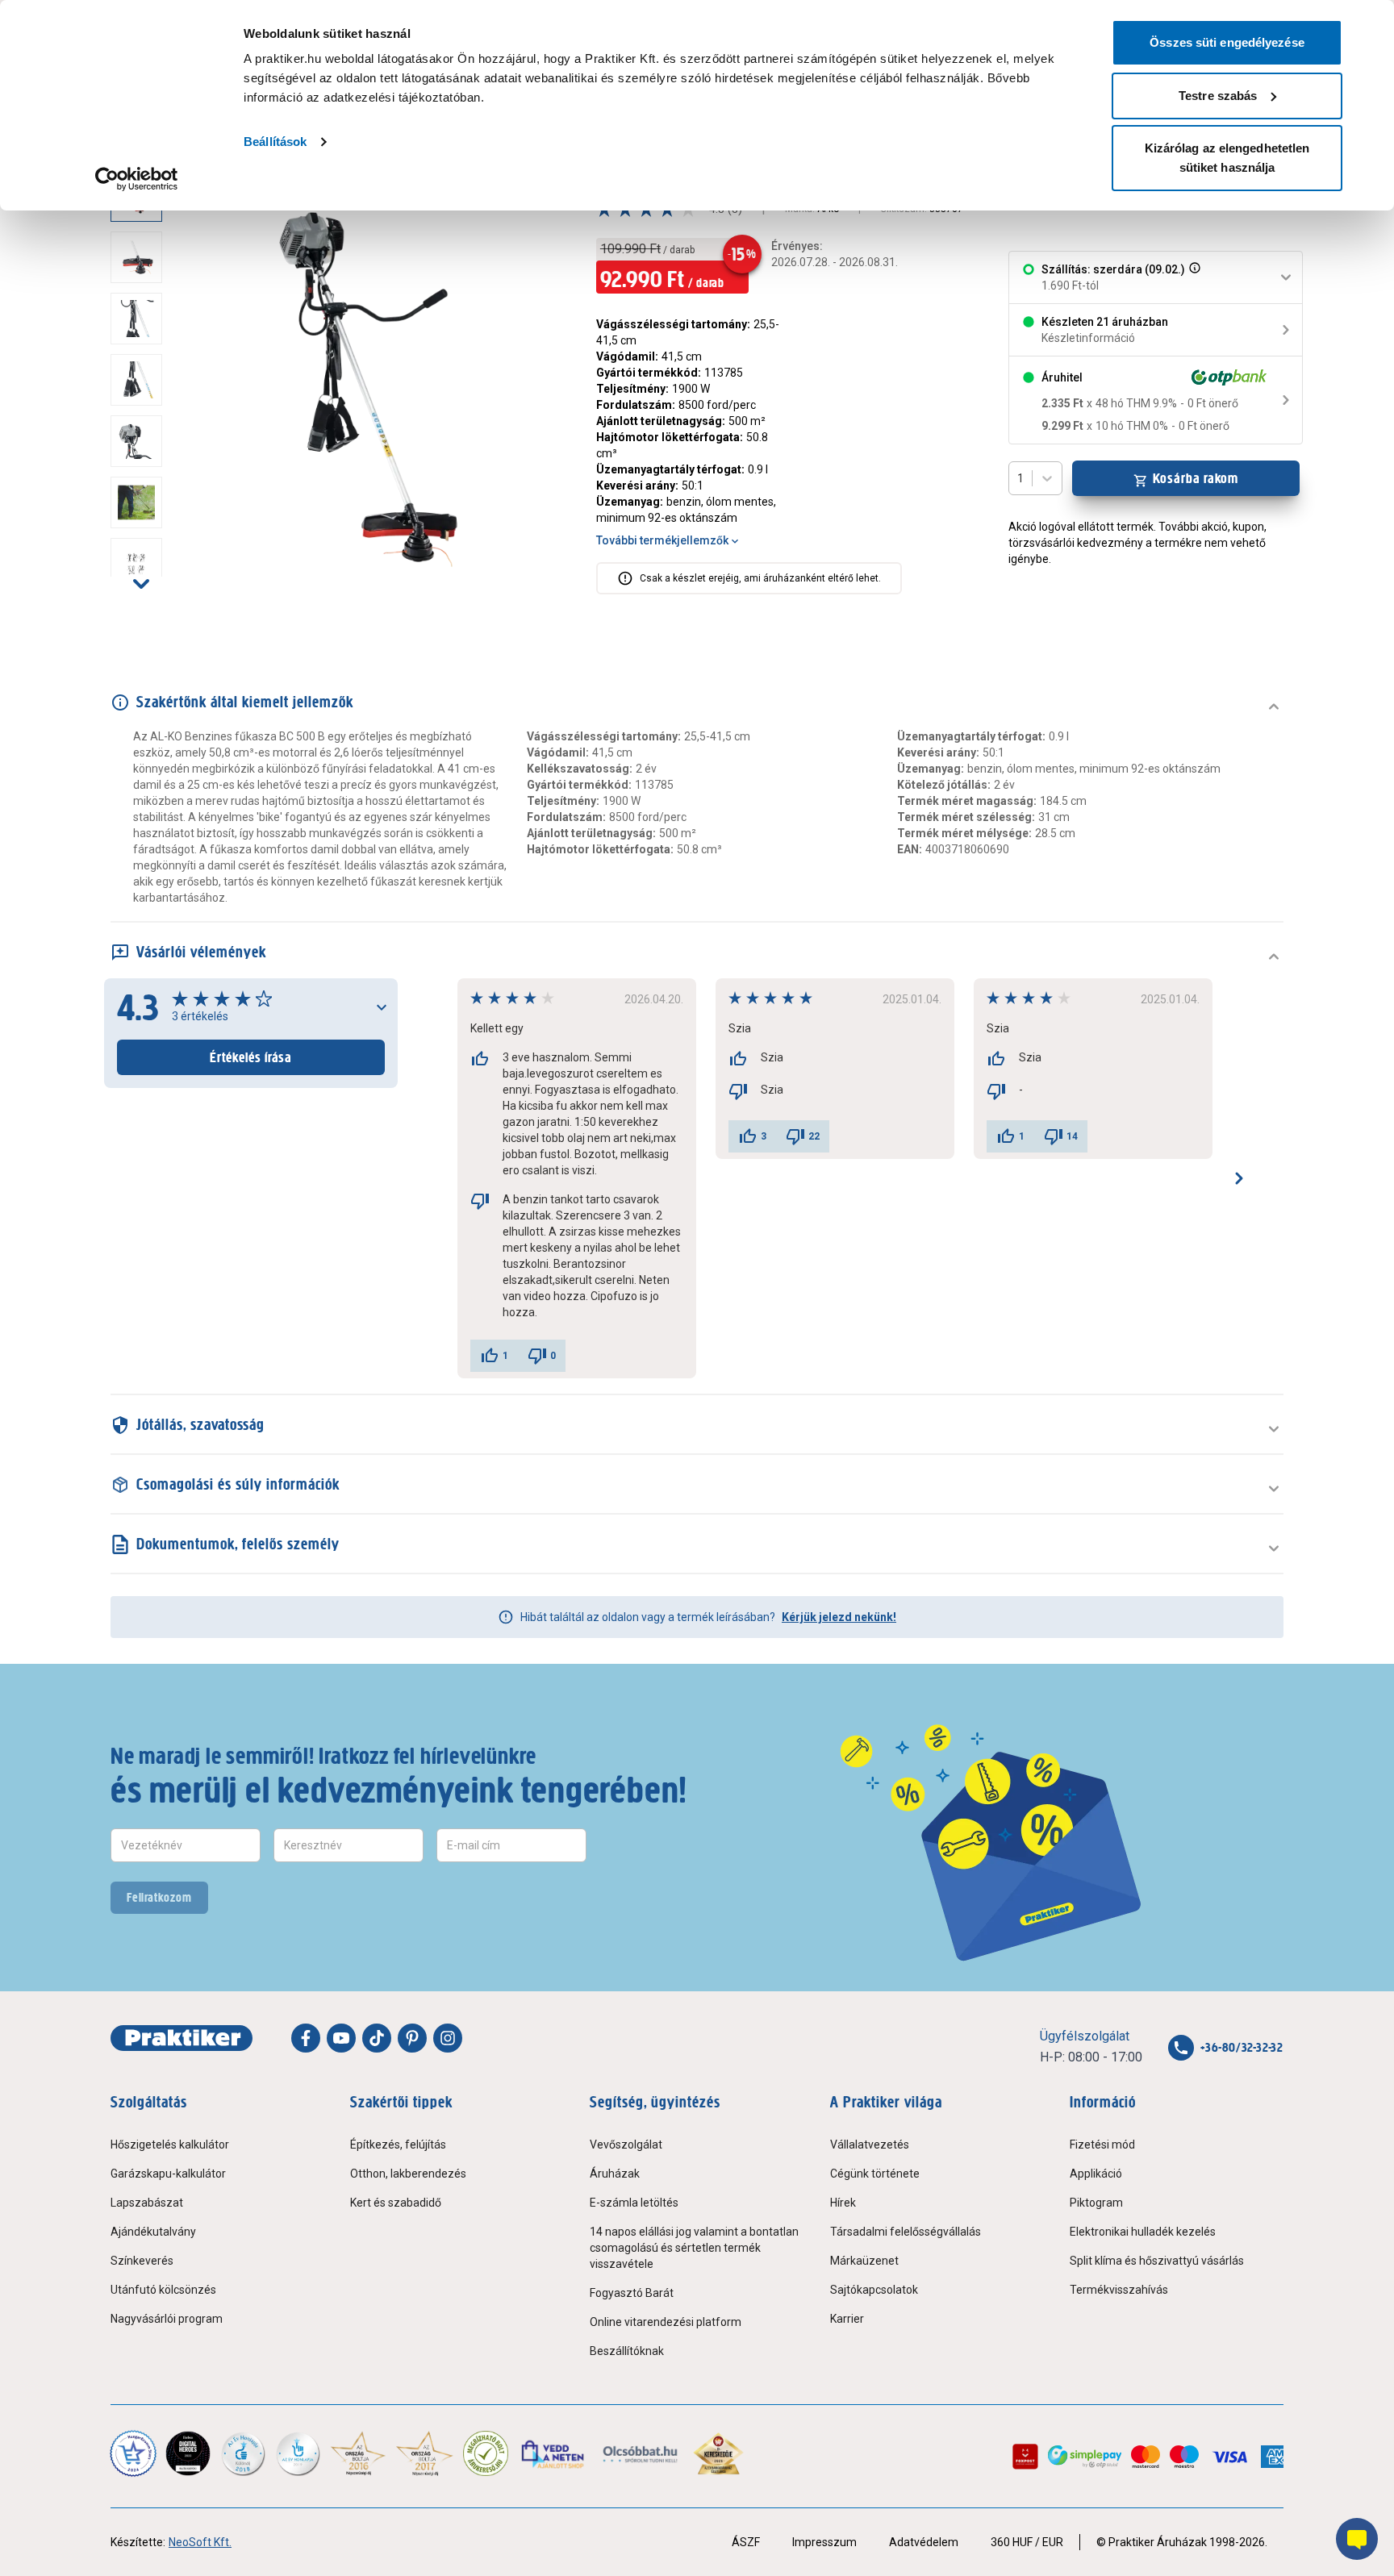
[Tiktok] (377, 2038)
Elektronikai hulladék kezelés (1143, 2232)
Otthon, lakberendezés (408, 2174)
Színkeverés (142, 2261)
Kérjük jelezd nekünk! (839, 1617)
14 (1072, 1136)
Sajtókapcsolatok (874, 2290)
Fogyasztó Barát (632, 2293)
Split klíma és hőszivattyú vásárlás (1157, 2261)
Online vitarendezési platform (666, 2322)
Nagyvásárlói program (167, 2319)
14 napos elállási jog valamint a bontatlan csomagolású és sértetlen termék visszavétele (694, 2248)
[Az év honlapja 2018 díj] (243, 2453)
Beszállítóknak (627, 2351)
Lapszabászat (147, 2203)
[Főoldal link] (182, 2038)
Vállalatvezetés (870, 2145)
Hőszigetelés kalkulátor (170, 2145)
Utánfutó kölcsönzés (163, 2290)
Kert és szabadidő (396, 2203)
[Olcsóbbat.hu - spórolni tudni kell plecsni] (641, 2453)
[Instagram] (448, 2038)
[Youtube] (341, 2038)
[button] (1193, 277)
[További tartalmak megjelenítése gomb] (141, 583)
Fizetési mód (1102, 2145)
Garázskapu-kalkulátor (168, 2174)
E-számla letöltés (634, 2203)
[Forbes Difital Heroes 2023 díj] (188, 2453)
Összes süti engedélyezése (1227, 42)
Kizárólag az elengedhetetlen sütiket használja (1227, 158)
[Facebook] (306, 2038)
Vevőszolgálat (626, 2145)
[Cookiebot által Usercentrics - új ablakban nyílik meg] (137, 179)
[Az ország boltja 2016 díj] (358, 2453)
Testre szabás (1218, 96)
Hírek (843, 2203)
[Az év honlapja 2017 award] (425, 2453)
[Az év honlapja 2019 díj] (298, 2453)
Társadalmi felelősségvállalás (906, 2232)
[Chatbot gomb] (1357, 2539)
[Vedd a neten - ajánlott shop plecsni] (554, 2453)
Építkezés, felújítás (398, 2145)
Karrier (847, 2319)
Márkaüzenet (864, 2261)
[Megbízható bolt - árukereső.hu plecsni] (486, 2453)
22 (814, 1136)
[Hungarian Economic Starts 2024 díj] (133, 2453)
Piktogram (1096, 2203)
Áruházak (615, 2174)
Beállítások (275, 142)
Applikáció (1096, 2174)
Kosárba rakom (1196, 478)
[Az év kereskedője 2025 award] (718, 2453)
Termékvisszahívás (1119, 2290)
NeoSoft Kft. (200, 2542)
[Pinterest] (412, 2038)
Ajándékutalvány (153, 2232)
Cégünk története (875, 2174)
